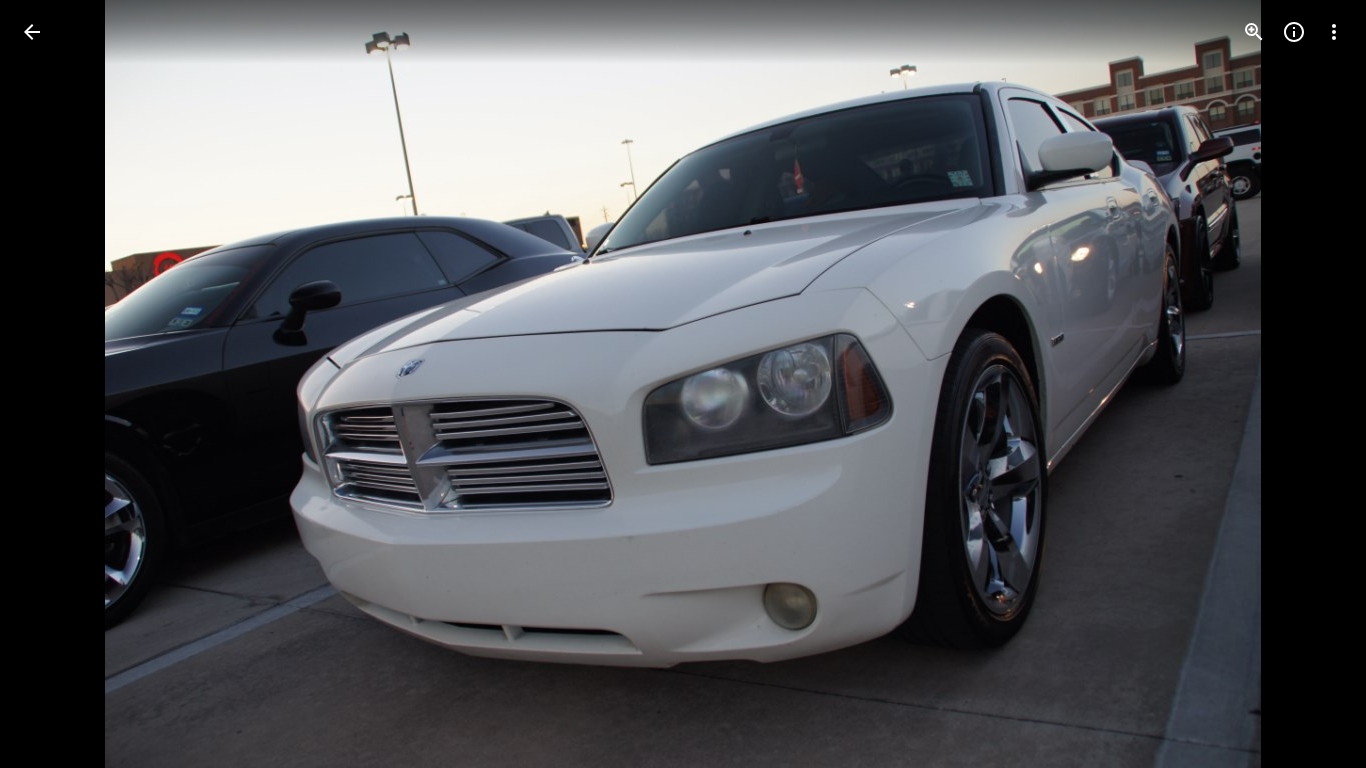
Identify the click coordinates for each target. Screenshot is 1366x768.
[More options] (1334, 32)
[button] (56, 384)
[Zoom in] (1254, 32)
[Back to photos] (32, 32)
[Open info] (1294, 32)
